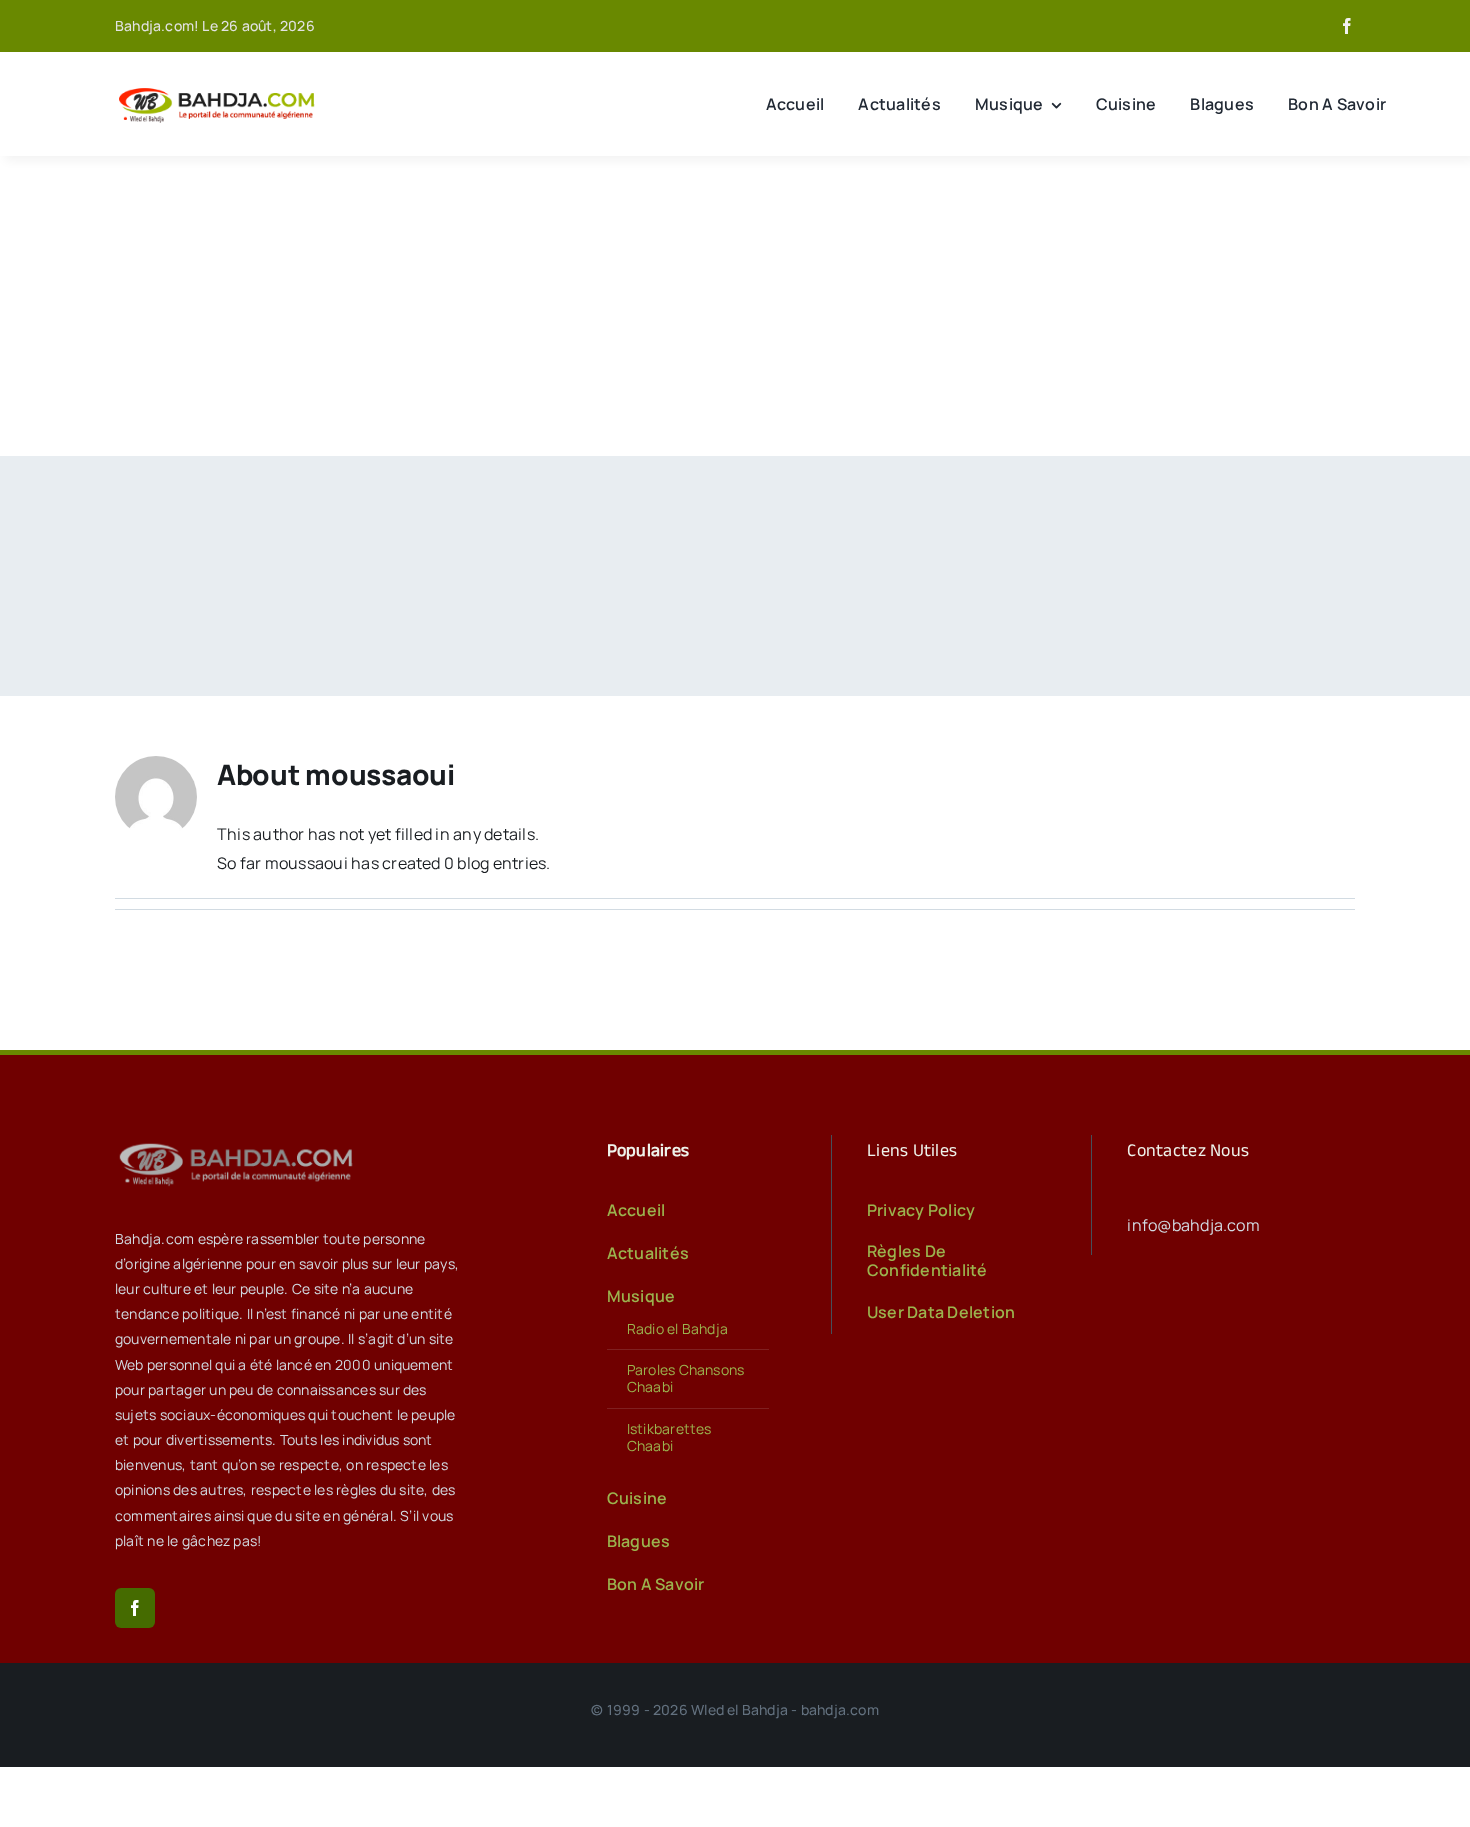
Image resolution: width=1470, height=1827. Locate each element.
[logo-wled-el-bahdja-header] (220, 89)
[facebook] (1347, 26)
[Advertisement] (735, 306)
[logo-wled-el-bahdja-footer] (240, 1143)
